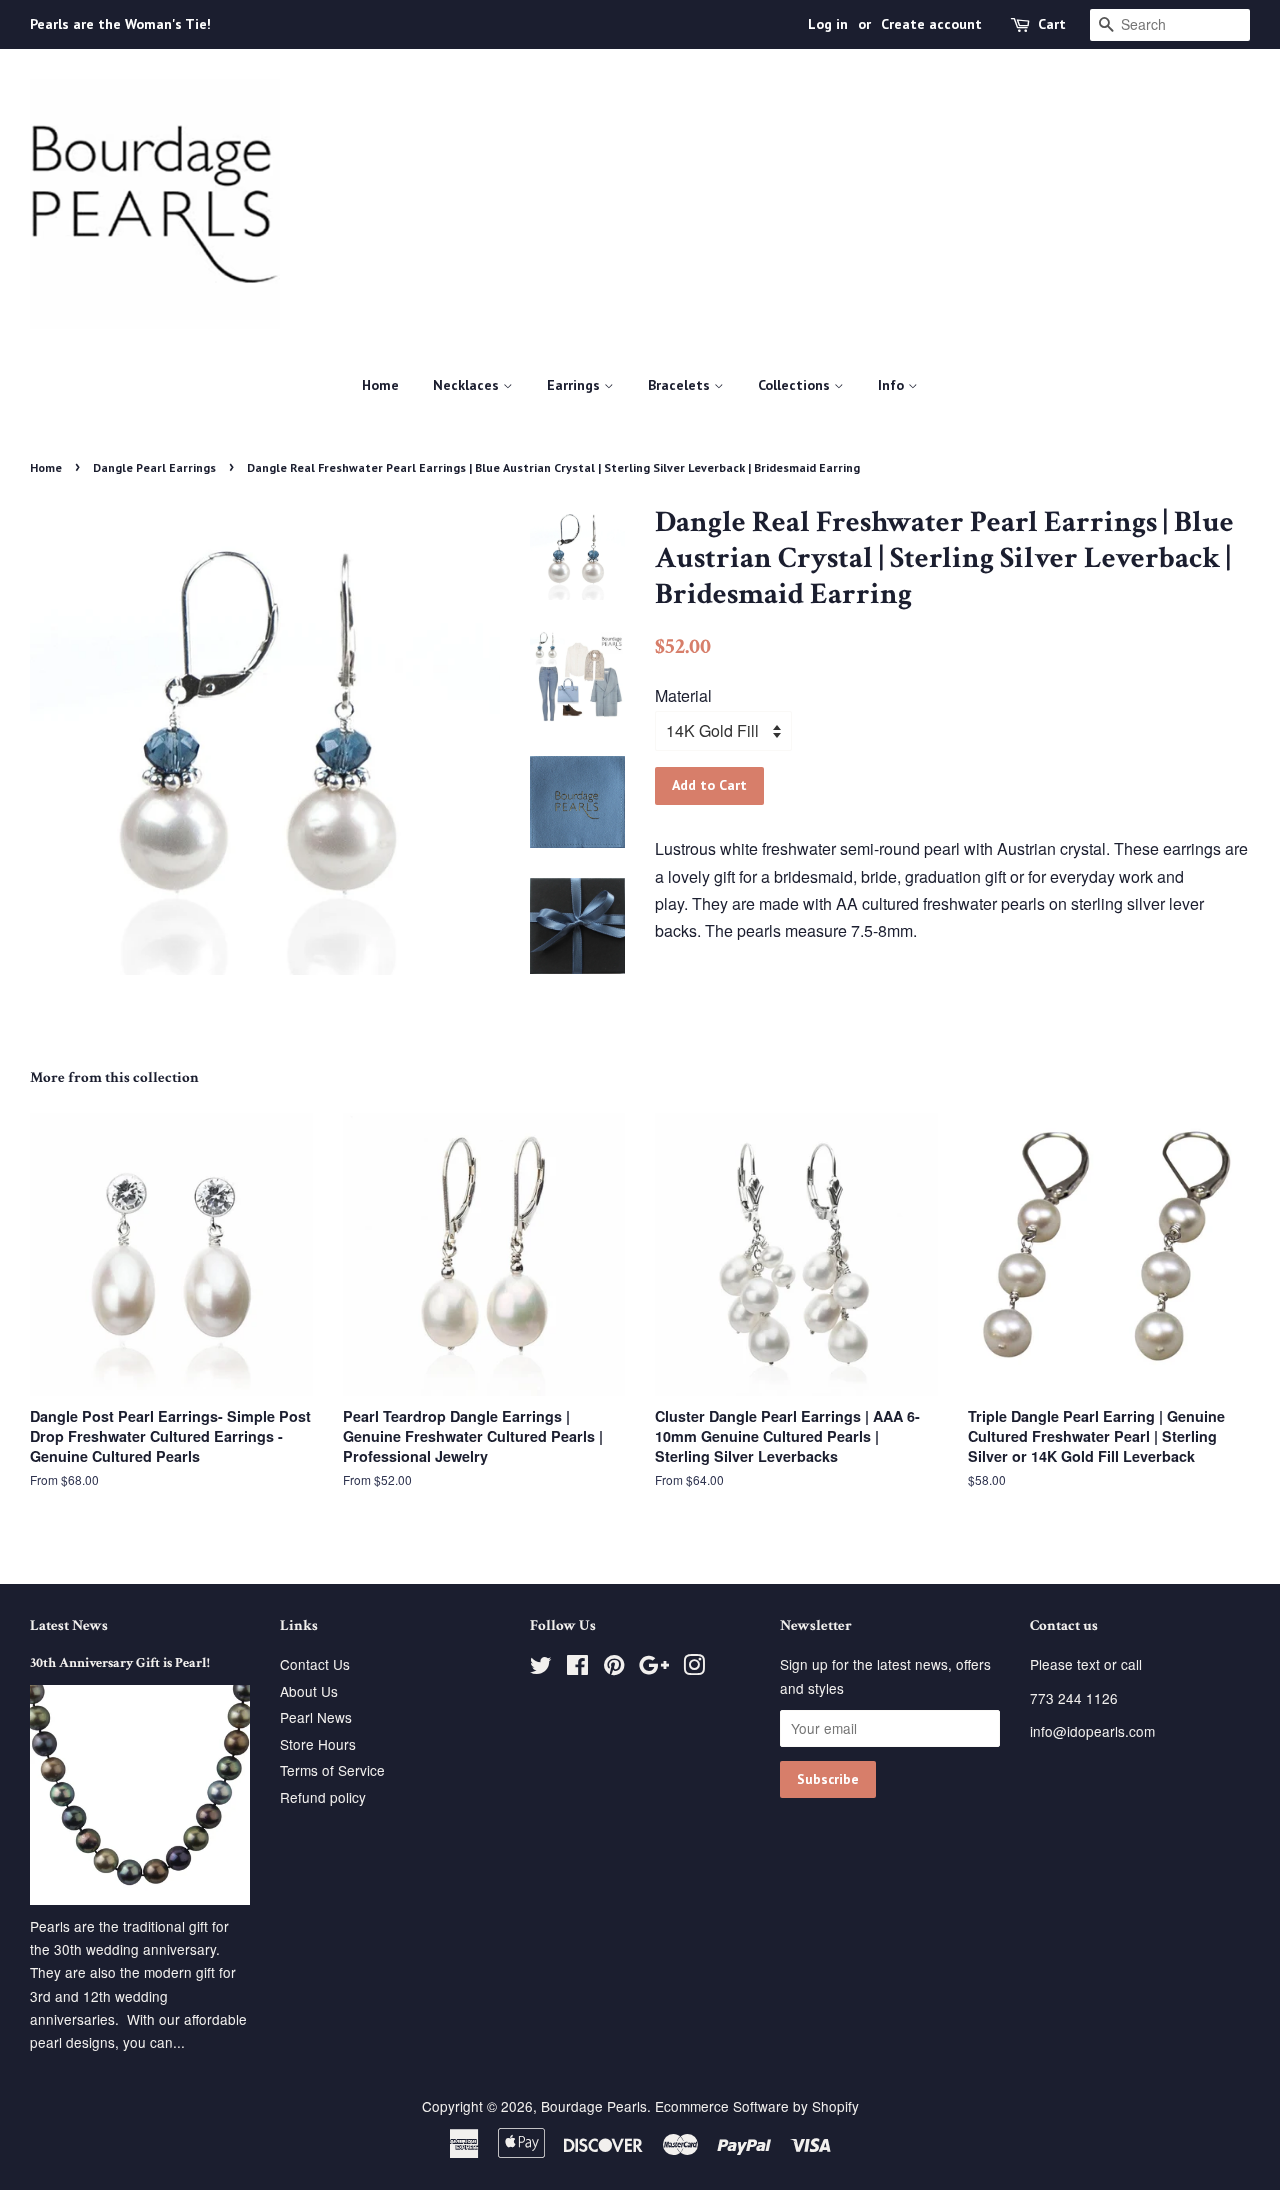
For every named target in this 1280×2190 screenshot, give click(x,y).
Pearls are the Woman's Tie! (120, 24)
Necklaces (468, 385)
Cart (1052, 24)
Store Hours (318, 1744)
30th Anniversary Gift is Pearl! (120, 1663)
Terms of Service (332, 1770)
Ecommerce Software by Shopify (757, 2106)
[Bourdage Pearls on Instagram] (694, 1668)
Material (683, 695)
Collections (796, 385)
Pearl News (316, 1717)
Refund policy (323, 1797)
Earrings (575, 385)
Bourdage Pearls (594, 2106)
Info (893, 385)
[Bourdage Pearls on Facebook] (577, 1668)
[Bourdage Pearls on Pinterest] (614, 1668)
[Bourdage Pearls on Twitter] (541, 1668)
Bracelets (681, 385)
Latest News (69, 1625)
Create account (931, 24)
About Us (309, 1691)
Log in (828, 24)
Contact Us (315, 1664)
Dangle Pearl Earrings (154, 467)
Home (380, 385)
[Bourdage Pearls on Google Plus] (654, 1668)
